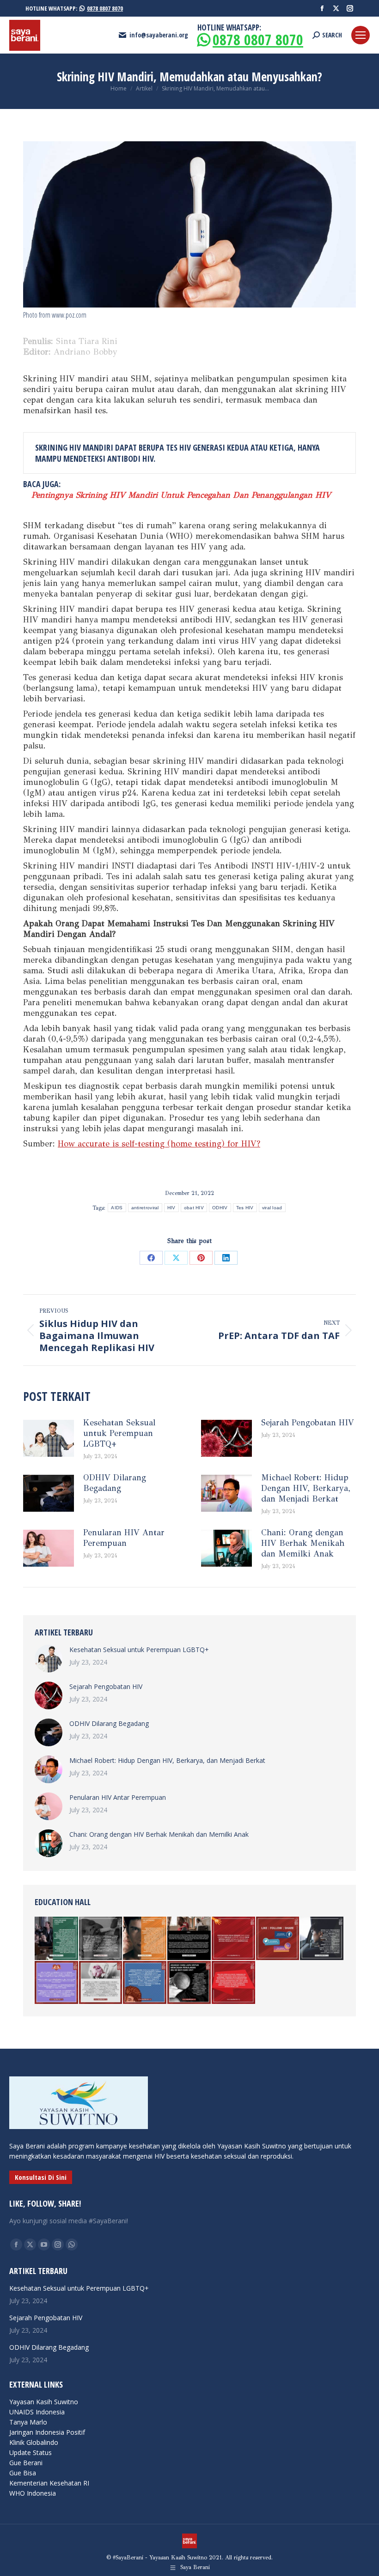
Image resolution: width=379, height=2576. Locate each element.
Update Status (31, 2452)
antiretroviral (145, 1208)
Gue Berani (26, 2463)
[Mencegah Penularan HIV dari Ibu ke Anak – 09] (189, 1983)
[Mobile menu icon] (361, 35)
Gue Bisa (23, 2473)
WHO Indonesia (33, 2493)
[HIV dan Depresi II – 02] (322, 1939)
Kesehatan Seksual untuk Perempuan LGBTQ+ (119, 1433)
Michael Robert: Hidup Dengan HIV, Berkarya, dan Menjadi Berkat (306, 1488)
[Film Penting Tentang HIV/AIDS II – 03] (57, 1939)
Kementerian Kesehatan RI (49, 2483)
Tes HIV (245, 1208)
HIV (171, 1208)
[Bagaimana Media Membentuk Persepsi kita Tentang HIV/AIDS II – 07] (278, 1939)
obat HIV (194, 1208)
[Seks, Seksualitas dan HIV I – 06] (57, 1983)
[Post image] (49, 1438)
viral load (272, 1208)
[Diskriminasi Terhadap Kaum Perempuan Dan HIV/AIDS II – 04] (145, 1983)
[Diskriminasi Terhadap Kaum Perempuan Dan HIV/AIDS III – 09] (101, 1983)
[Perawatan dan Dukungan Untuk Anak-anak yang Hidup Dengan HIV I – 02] (101, 1939)
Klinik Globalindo (34, 2442)
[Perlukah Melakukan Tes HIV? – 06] (234, 1983)
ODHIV (220, 1208)
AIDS (117, 1208)
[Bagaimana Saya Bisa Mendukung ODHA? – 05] (234, 1939)
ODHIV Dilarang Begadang (115, 1483)
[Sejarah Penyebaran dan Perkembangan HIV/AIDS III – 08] (189, 1939)
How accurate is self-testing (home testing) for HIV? (159, 1144)
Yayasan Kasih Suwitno (44, 2402)
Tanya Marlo (28, 2422)
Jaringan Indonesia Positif (47, 2432)
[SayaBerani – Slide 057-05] (145, 1939)
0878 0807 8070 (105, 8)
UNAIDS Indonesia (37, 2412)
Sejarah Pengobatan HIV (308, 1423)
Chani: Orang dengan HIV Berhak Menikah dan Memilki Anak (303, 1543)
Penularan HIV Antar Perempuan (124, 1538)
